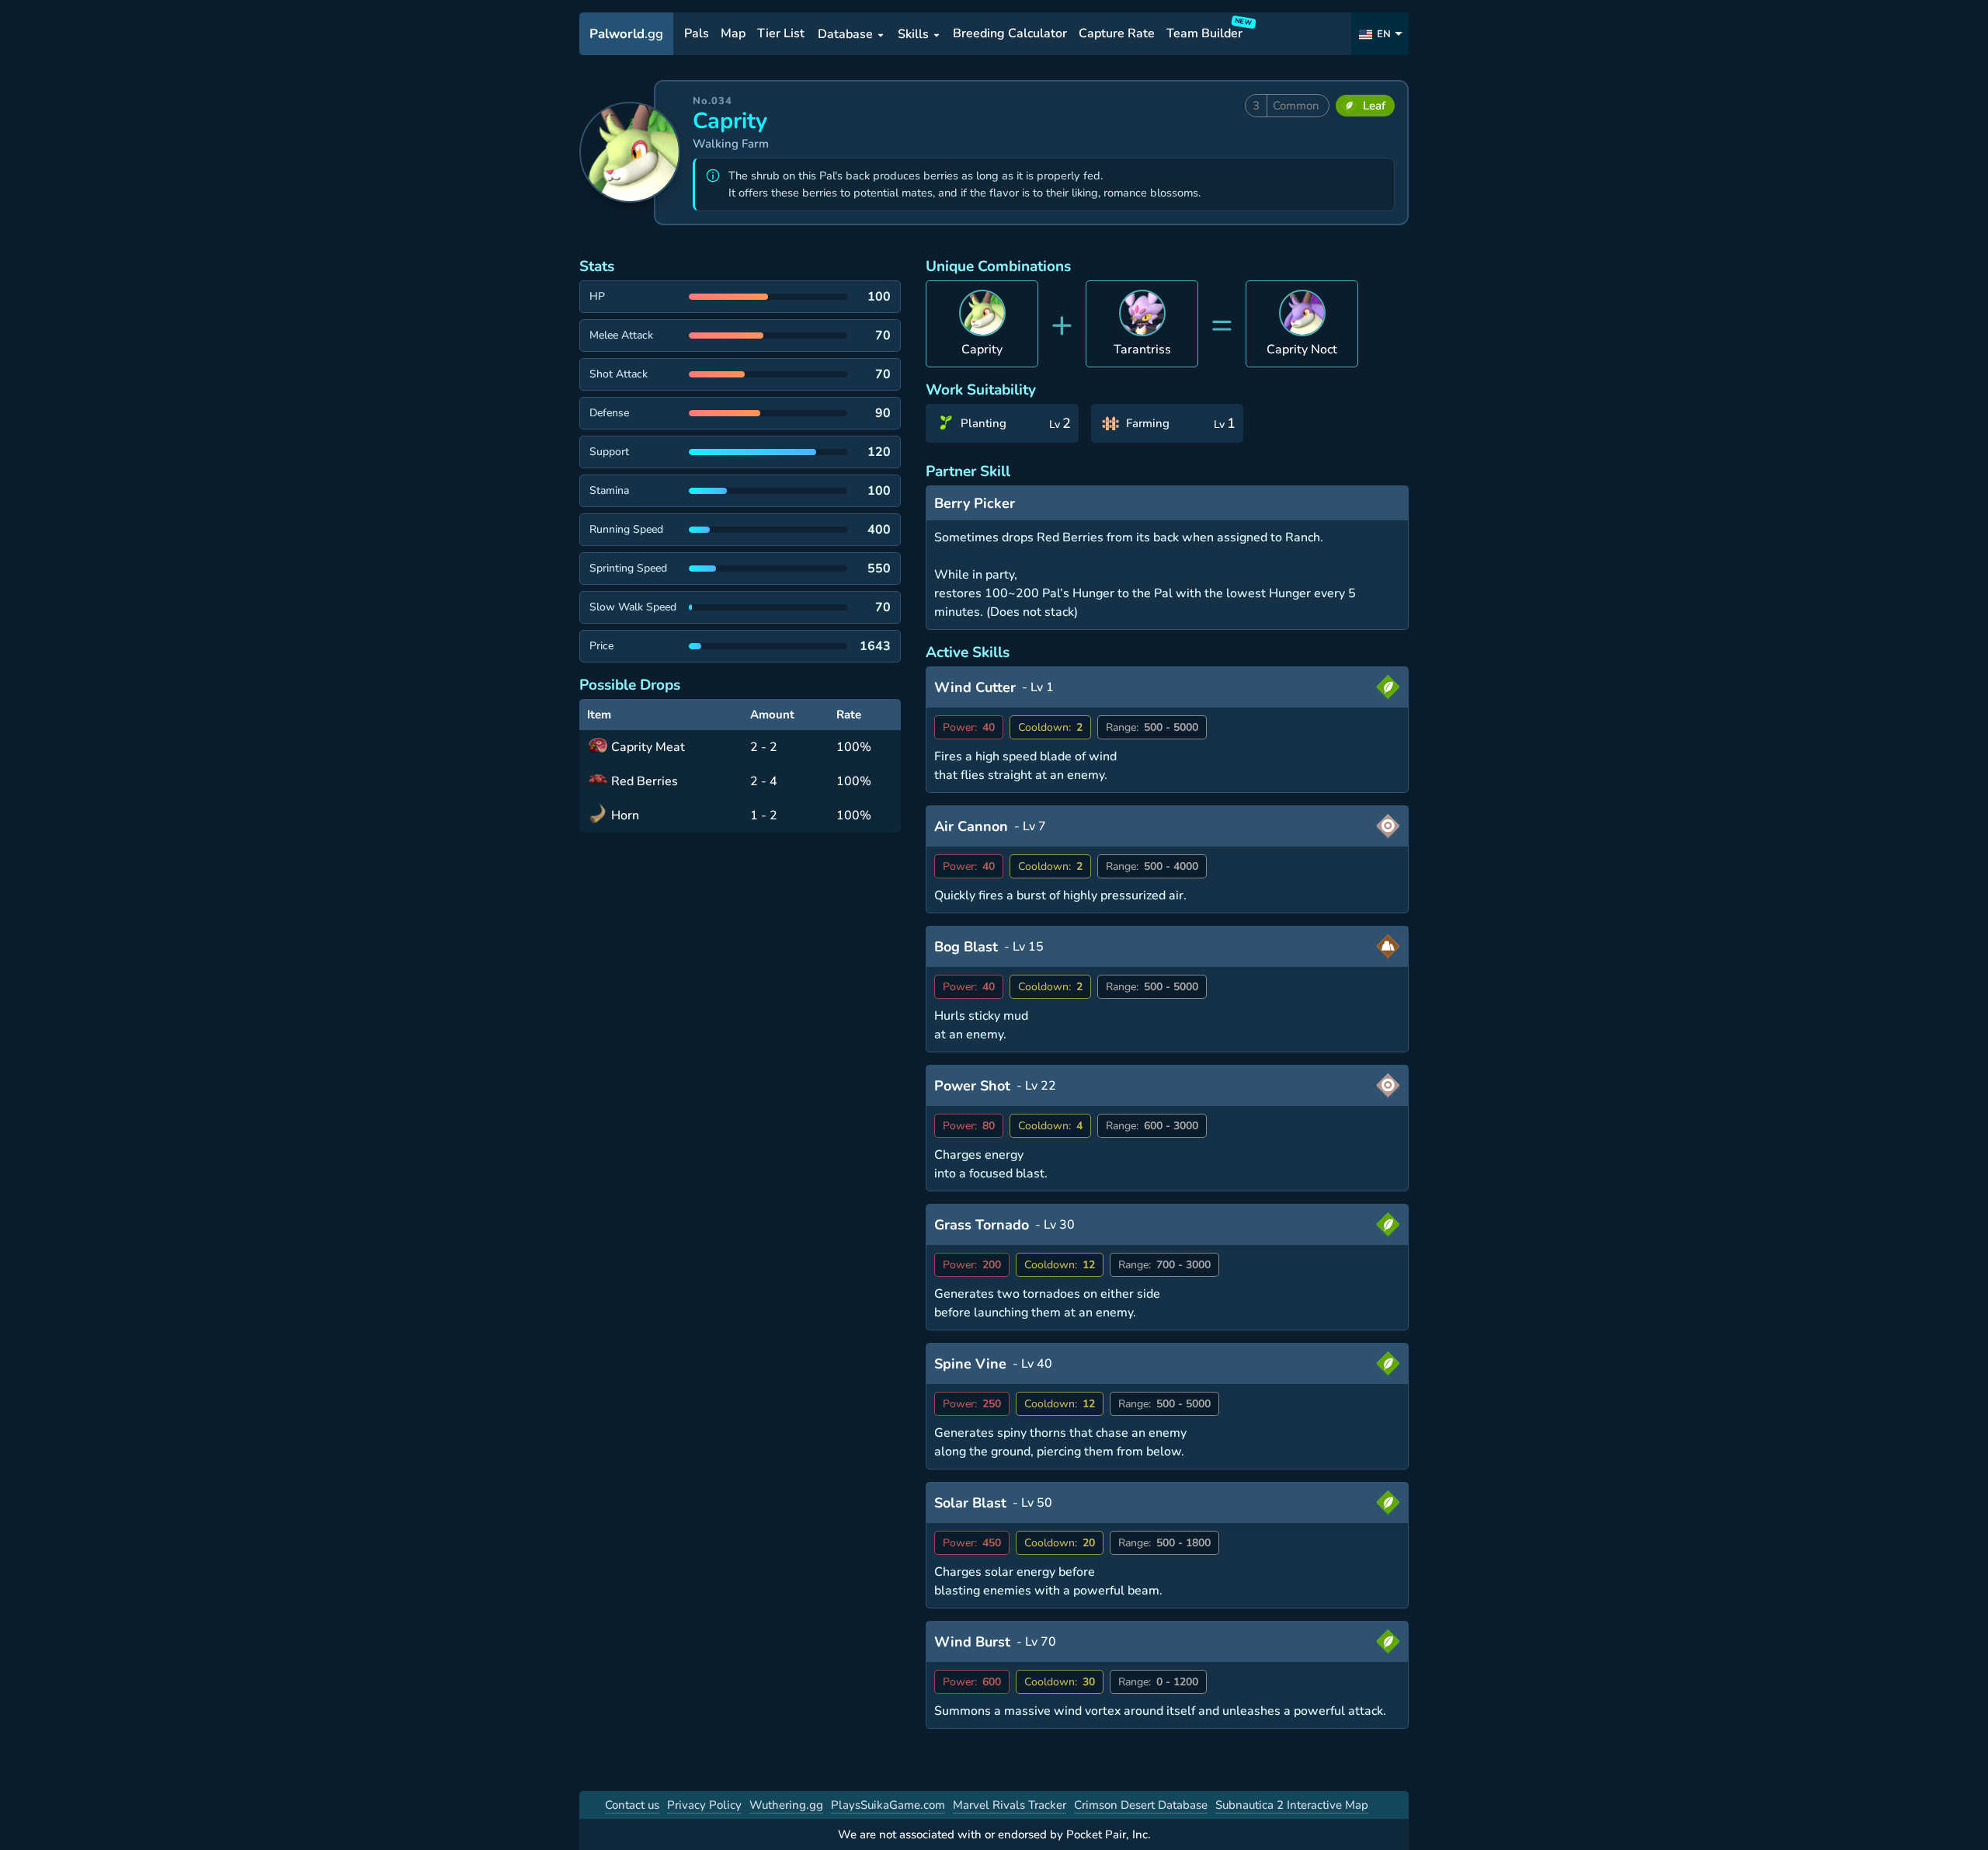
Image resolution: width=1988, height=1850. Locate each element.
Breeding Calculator (1010, 34)
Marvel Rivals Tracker (1010, 1805)
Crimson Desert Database (1141, 1805)
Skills (913, 34)
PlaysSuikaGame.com (888, 1805)
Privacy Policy (704, 1805)
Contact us (632, 1805)
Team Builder (1207, 31)
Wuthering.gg (786, 1805)
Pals (697, 34)
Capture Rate (1117, 34)
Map (733, 34)
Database (845, 34)
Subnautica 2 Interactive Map (1292, 1805)
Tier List (781, 34)
